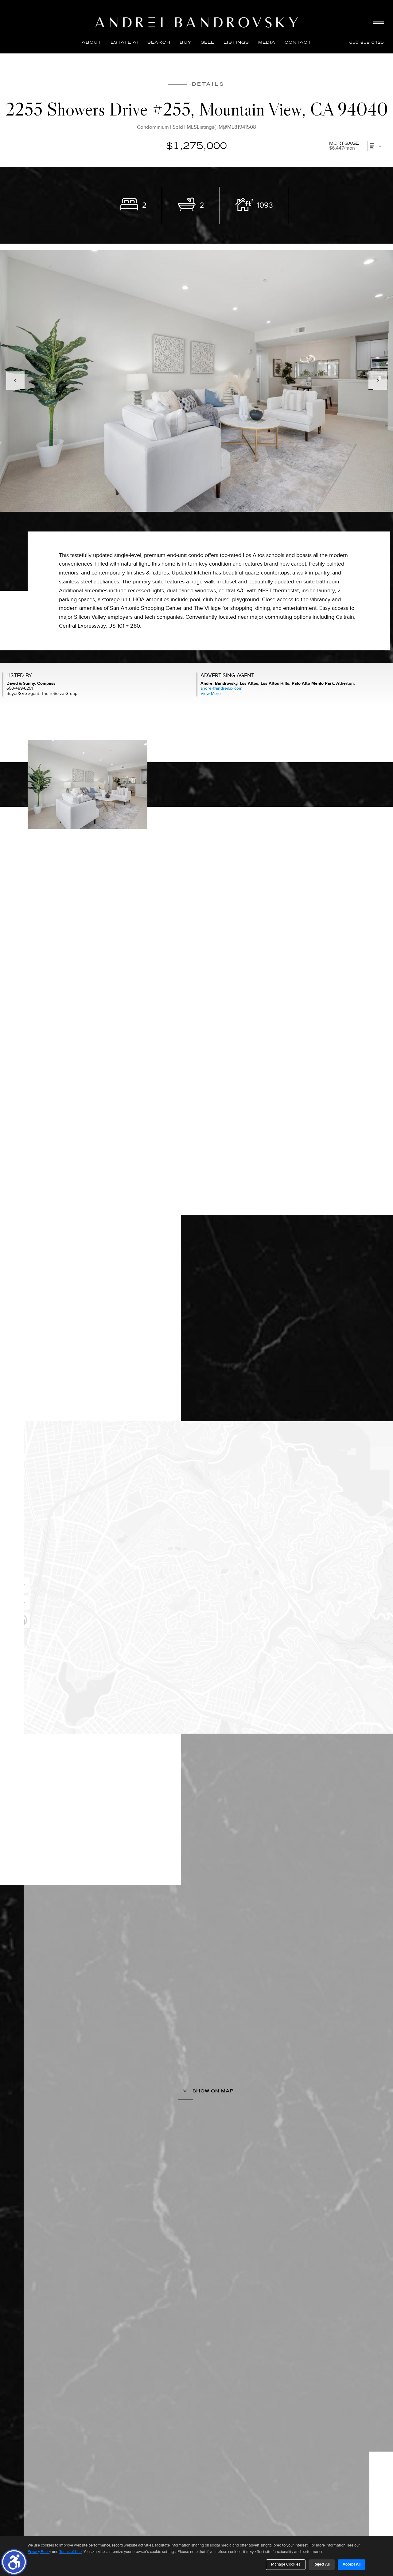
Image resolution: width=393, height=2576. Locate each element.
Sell (208, 42)
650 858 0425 (367, 42)
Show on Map (212, 2091)
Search (159, 42)
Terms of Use (70, 2552)
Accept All (352, 2564)
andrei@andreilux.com (221, 688)
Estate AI (124, 42)
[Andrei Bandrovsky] (196, 22)
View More (211, 694)
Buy (186, 42)
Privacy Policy (39, 2552)
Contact (298, 42)
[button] (14, 2562)
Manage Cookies (286, 2564)
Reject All (322, 2564)
